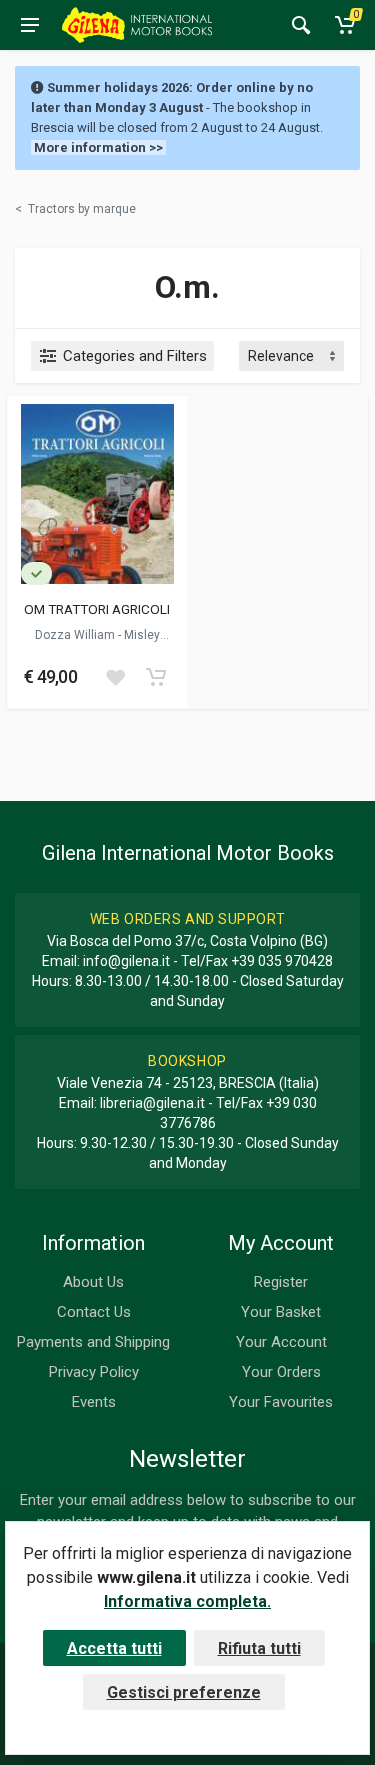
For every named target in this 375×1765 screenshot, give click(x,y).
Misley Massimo (115, 642)
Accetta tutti (114, 1648)
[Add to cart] (156, 677)
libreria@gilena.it (152, 1103)
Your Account (281, 1342)
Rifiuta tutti (259, 1648)
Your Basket (281, 1312)
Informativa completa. (187, 1601)
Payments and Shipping (93, 1342)
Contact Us (94, 1312)
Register (281, 1282)
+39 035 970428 (282, 961)
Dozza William (76, 635)
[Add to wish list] (115, 677)
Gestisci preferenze (184, 1692)
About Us (93, 1282)
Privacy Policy (94, 1372)
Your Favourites (281, 1402)
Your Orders (281, 1372)
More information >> (98, 147)
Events (94, 1402)
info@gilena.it (126, 961)
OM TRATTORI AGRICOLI (97, 609)
